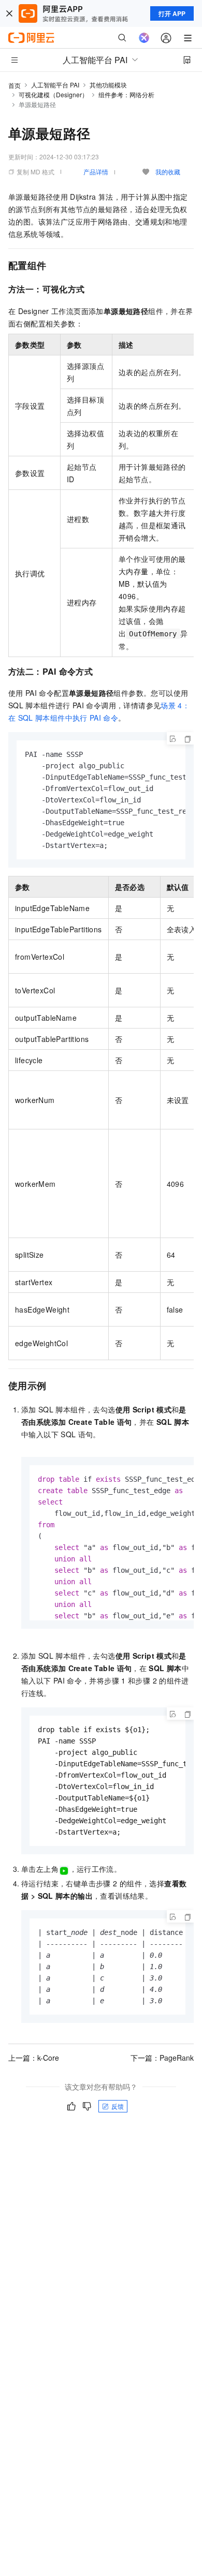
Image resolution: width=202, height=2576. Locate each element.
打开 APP (172, 13)
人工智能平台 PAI (55, 85)
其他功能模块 (108, 85)
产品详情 (96, 172)
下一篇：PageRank (162, 2058)
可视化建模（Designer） (53, 94)
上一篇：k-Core (34, 2058)
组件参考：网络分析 (126, 94)
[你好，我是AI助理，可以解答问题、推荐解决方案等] (144, 38)
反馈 (118, 2106)
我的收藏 (168, 172)
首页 (15, 85)
